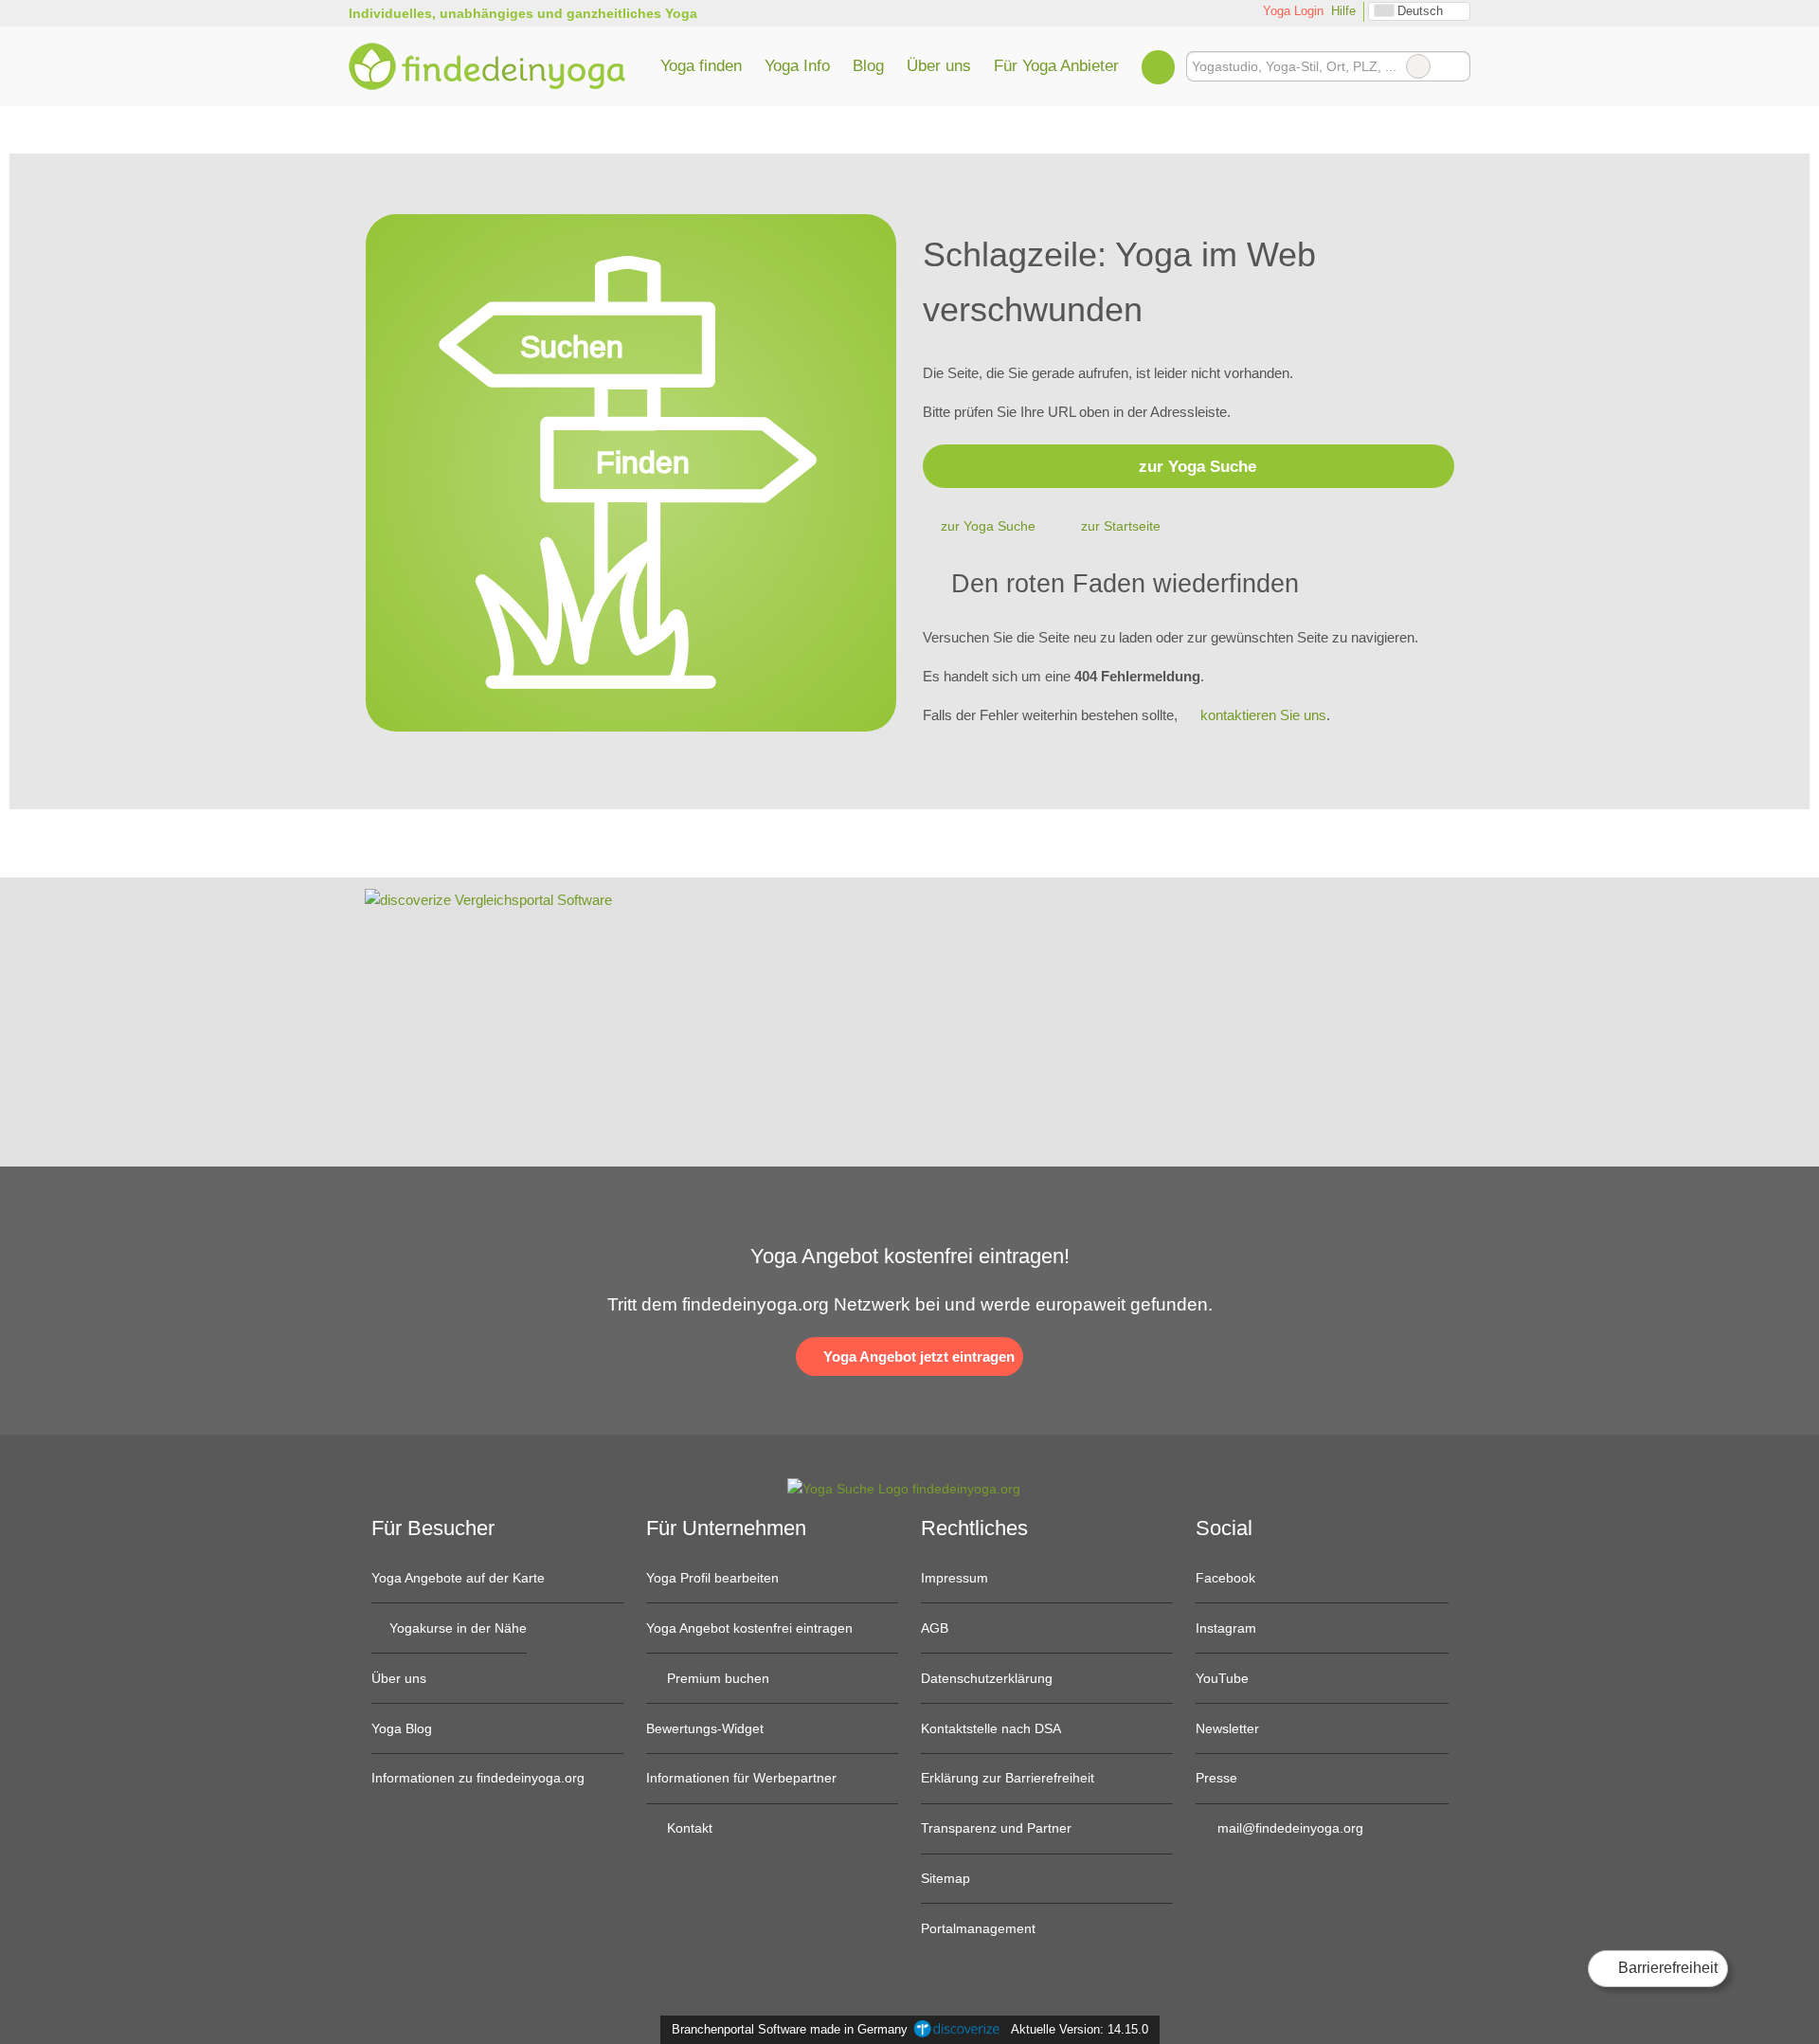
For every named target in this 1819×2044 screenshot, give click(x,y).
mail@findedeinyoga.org (1288, 1828)
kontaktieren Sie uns (1263, 715)
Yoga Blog (402, 1728)
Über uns (939, 65)
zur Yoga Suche (1198, 466)
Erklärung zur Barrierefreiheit (1008, 1778)
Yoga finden (701, 65)
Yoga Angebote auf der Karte (458, 1578)
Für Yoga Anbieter (1056, 65)
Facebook (1225, 1578)
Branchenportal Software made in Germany (786, 2029)
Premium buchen (716, 1678)
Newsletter (1227, 1728)
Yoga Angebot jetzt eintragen (917, 1357)
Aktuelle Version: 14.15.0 (1080, 2029)
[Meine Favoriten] (1158, 66)
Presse (1216, 1778)
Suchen (1455, 66)
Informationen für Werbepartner (741, 1778)
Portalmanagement (978, 1928)
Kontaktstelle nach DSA (991, 1728)
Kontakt (688, 1828)
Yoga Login (1291, 11)
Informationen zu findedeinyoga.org (478, 1778)
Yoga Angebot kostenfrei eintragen (749, 1628)
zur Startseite (1121, 526)
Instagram (1226, 1628)
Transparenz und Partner (996, 1828)
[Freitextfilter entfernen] (1418, 66)
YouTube (1222, 1678)
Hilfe (1343, 11)
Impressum (955, 1578)
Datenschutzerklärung (987, 1678)
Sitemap (946, 1878)
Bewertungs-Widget (705, 1728)
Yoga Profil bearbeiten (712, 1578)
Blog (868, 65)
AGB (935, 1628)
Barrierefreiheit (1666, 1968)
